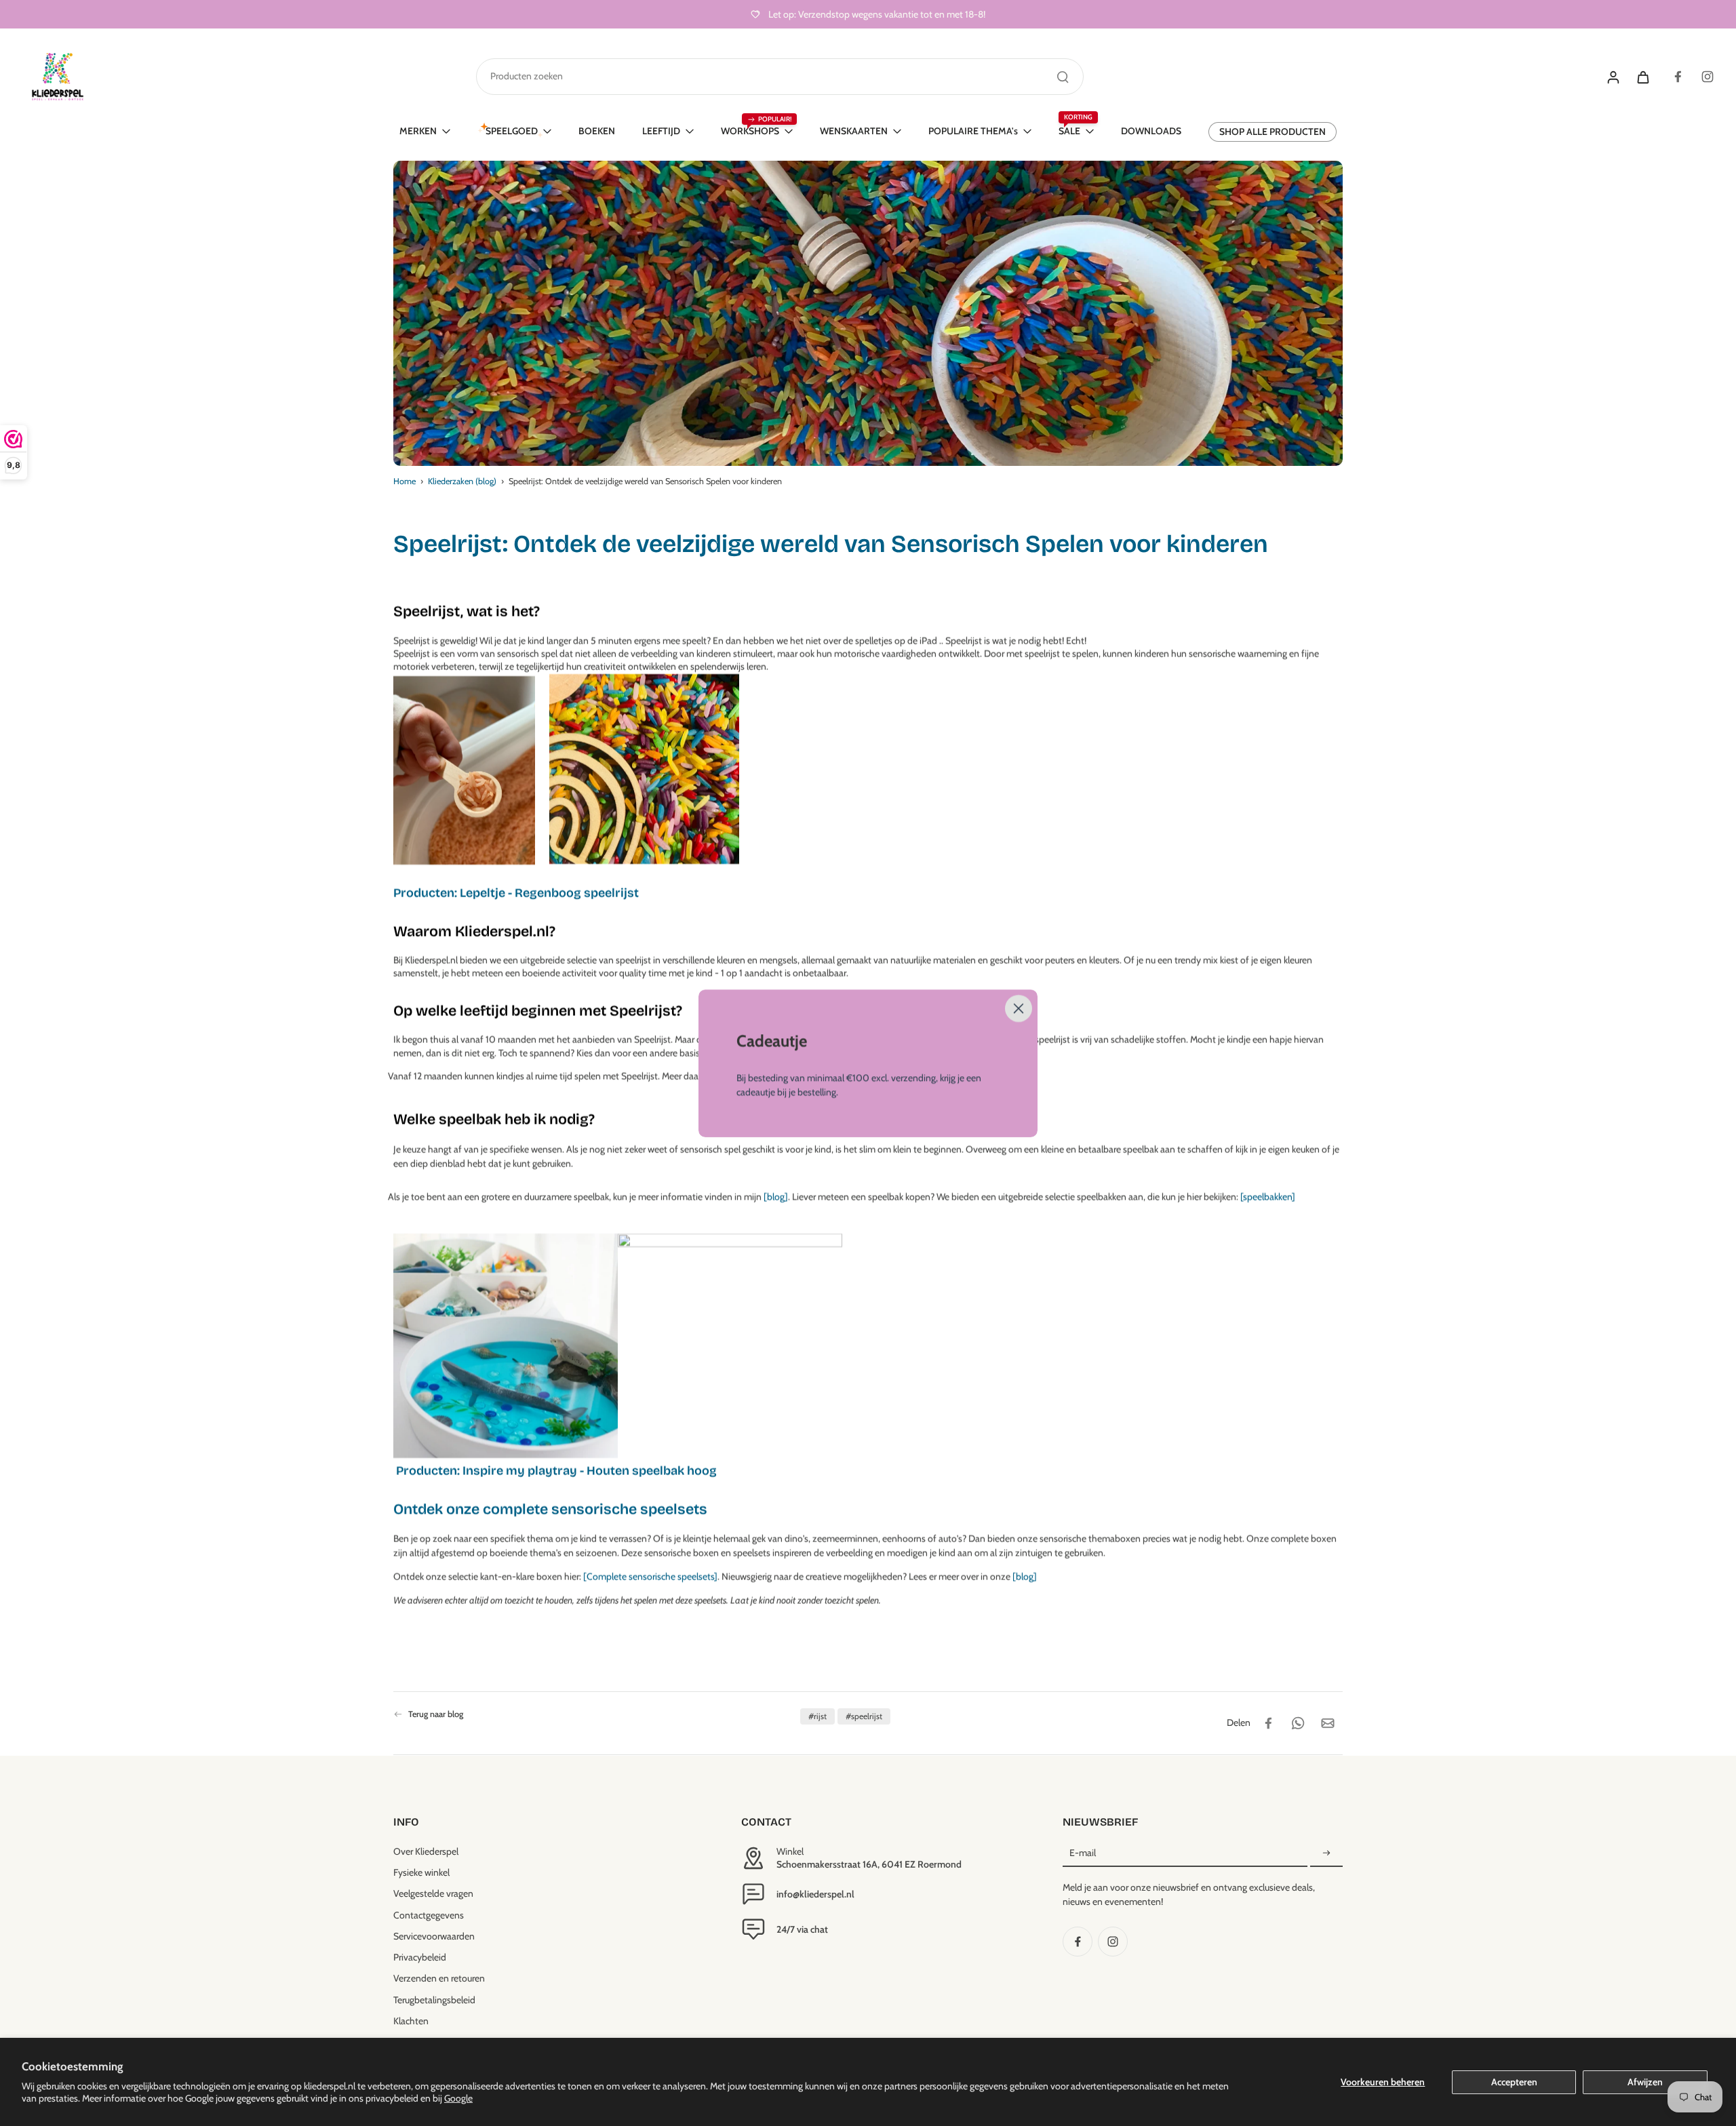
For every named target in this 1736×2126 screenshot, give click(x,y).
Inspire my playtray (520, 1471)
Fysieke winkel (421, 1872)
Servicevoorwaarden (434, 1936)
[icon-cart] (1642, 77)
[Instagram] (1708, 77)
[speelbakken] (1268, 1197)
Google (458, 2098)
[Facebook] (1678, 77)
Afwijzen (1645, 2082)
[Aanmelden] (1326, 1853)
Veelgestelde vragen (433, 1893)
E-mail (1083, 1853)
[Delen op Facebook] (1268, 1723)
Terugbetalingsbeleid (434, 2000)
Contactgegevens (429, 1915)
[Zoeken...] (1063, 77)
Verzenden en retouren (439, 1978)
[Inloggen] (1613, 77)
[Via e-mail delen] (1328, 1723)
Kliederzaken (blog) (462, 481)
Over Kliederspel (426, 1851)
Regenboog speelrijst (577, 893)
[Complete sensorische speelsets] (650, 1577)
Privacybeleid (420, 1957)
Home (405, 481)
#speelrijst (864, 1716)
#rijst (817, 1716)
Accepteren (1514, 2082)
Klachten (411, 2021)
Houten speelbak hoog (652, 1471)
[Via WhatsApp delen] (1298, 1723)
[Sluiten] (1019, 1008)
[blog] (776, 1197)
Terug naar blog (436, 1714)
